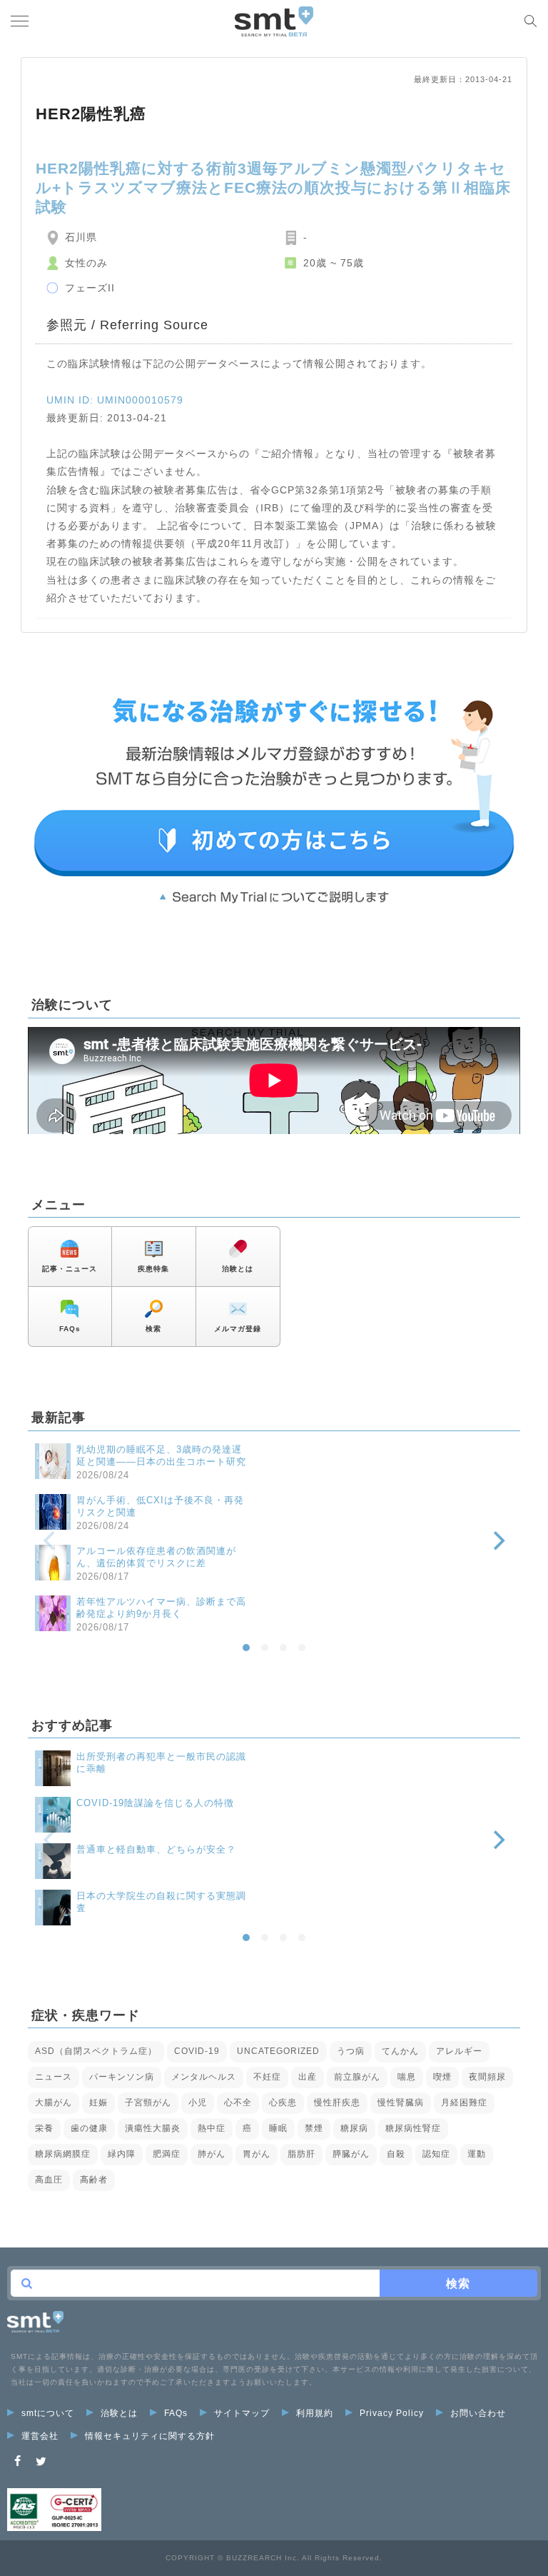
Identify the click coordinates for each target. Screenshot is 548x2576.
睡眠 (278, 2128)
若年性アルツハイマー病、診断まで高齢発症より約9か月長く (161, 1608)
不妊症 (267, 2077)
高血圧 (49, 2180)
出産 (308, 2077)
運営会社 (40, 2436)
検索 (153, 1329)
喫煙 (442, 2077)
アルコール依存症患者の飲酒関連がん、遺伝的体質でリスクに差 (156, 1557)
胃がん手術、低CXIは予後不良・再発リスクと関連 (160, 1506)
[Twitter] (41, 2461)
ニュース (54, 2077)
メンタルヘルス (204, 2077)
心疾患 (283, 2103)
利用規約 (315, 2413)
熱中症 (212, 2128)
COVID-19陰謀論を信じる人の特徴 (155, 1803)
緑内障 (122, 2154)
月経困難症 (464, 2103)
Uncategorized (278, 2051)
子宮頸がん (148, 2103)
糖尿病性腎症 (413, 2128)
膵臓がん (351, 2154)
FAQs (70, 1329)
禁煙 (314, 2128)
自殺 (396, 2154)
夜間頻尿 (487, 2077)
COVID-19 (197, 2051)
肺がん (212, 2154)
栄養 (44, 2128)
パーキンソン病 (122, 2077)
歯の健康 (89, 2128)
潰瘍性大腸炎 (153, 2128)
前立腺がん (357, 2077)
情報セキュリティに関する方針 (150, 2436)
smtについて (48, 2413)
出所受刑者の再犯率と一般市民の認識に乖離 (161, 1763)
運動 (477, 2154)
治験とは (238, 1269)
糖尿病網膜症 (63, 2154)
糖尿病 (354, 2128)
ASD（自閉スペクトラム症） (96, 2051)
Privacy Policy (392, 2413)
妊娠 (98, 2103)
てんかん (400, 2051)
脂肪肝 (301, 2154)
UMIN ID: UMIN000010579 (115, 400)
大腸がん (54, 2103)
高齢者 (94, 2180)
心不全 (238, 2103)
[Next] (497, 1541)
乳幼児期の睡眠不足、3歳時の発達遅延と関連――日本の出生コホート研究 (161, 1455)
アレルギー (459, 2051)
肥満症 (167, 2154)
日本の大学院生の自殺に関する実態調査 (161, 1902)
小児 (198, 2103)
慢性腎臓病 (401, 2103)
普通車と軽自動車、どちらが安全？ (156, 1849)
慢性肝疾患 (337, 2103)
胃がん (257, 2154)
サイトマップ (242, 2413)
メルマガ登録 (238, 1329)
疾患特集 (153, 1269)
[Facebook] (18, 2461)
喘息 (407, 2077)
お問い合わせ (478, 2413)
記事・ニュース (70, 1269)
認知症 (436, 2154)
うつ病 (351, 2051)
